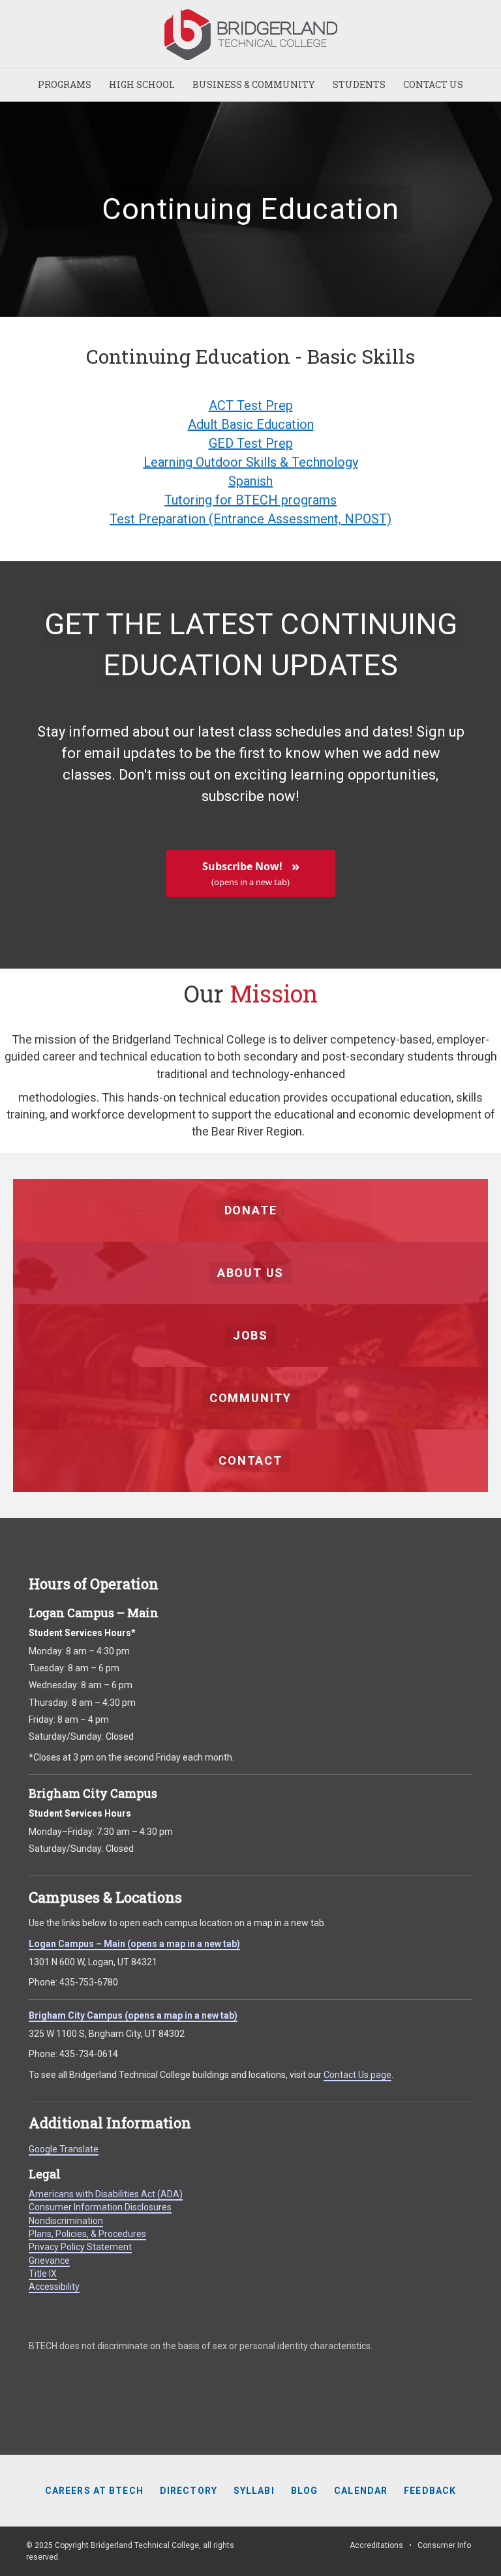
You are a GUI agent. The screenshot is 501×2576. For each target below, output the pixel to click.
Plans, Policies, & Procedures (87, 2234)
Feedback (430, 2491)
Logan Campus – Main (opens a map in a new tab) (134, 1944)
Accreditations (376, 2545)
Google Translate (64, 2149)
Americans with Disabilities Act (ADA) (106, 2194)
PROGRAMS (65, 84)
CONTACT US (433, 84)
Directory (189, 2491)
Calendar (361, 2491)
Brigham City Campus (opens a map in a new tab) (133, 2015)
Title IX (43, 2274)
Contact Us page (357, 2075)
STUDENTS (359, 84)
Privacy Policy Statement (80, 2247)
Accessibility (54, 2287)
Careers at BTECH (94, 2491)
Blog (304, 2491)
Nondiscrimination (66, 2221)
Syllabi (254, 2491)
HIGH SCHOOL (142, 84)
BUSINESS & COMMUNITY (254, 84)
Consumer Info (444, 2545)
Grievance (49, 2261)
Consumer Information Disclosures (100, 2207)
